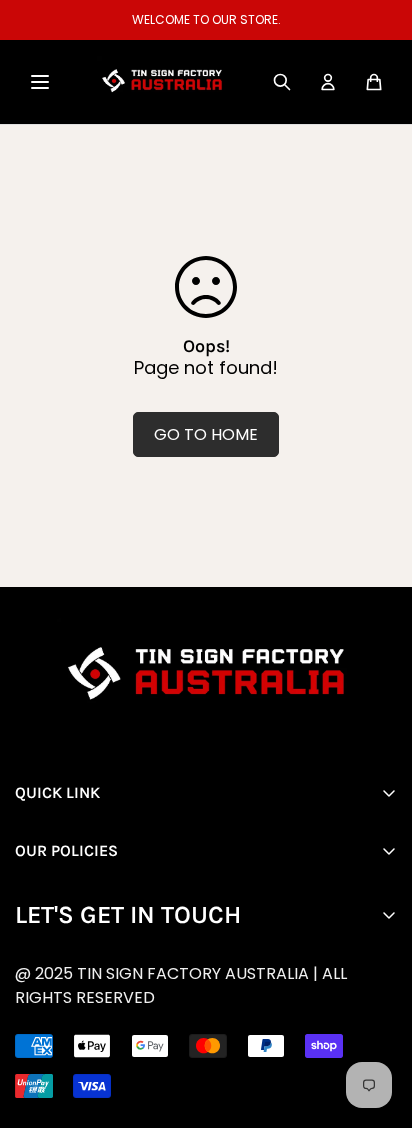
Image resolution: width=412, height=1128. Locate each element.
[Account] (328, 82)
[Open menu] (40, 82)
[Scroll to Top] (221, 1022)
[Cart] (374, 82)
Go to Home (206, 434)
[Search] (282, 82)
